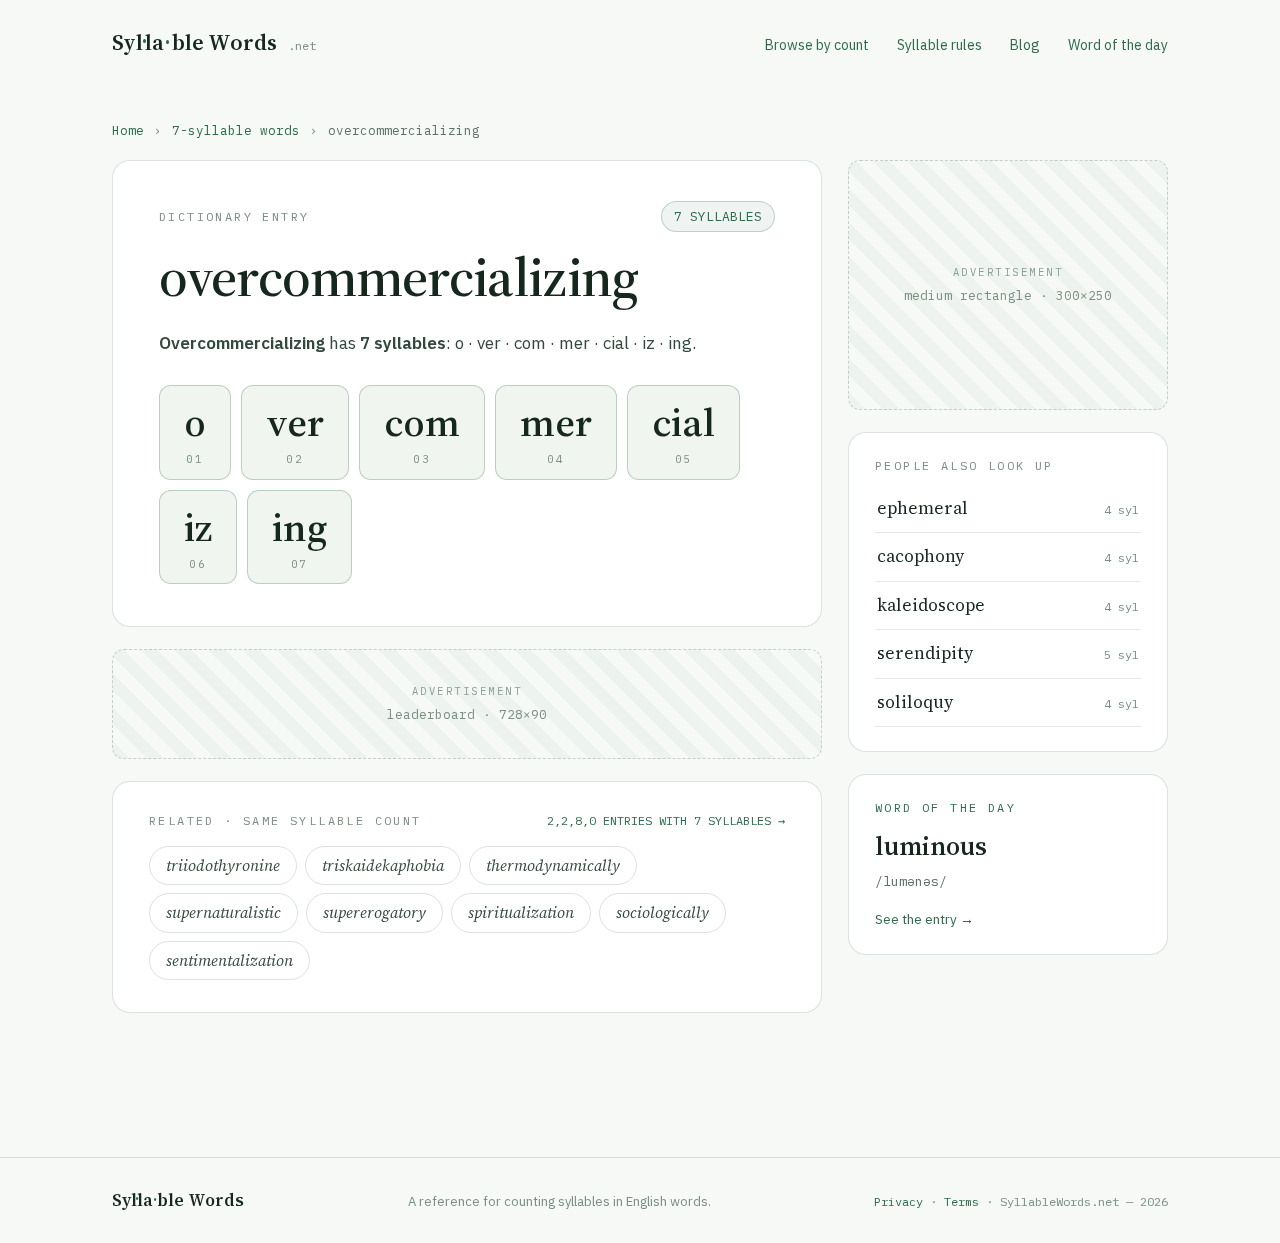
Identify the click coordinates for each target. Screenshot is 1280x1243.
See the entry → (924, 919)
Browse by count (817, 45)
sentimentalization (229, 960)
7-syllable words (236, 130)
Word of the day (1118, 45)
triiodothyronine (223, 865)
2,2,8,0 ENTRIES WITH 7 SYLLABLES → (666, 820)
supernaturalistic (223, 912)
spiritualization (521, 912)
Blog (1025, 45)
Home (128, 130)
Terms (961, 1201)
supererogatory (374, 912)
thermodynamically (553, 865)
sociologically (662, 912)
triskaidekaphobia (383, 865)
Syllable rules (939, 45)
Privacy (898, 1201)
